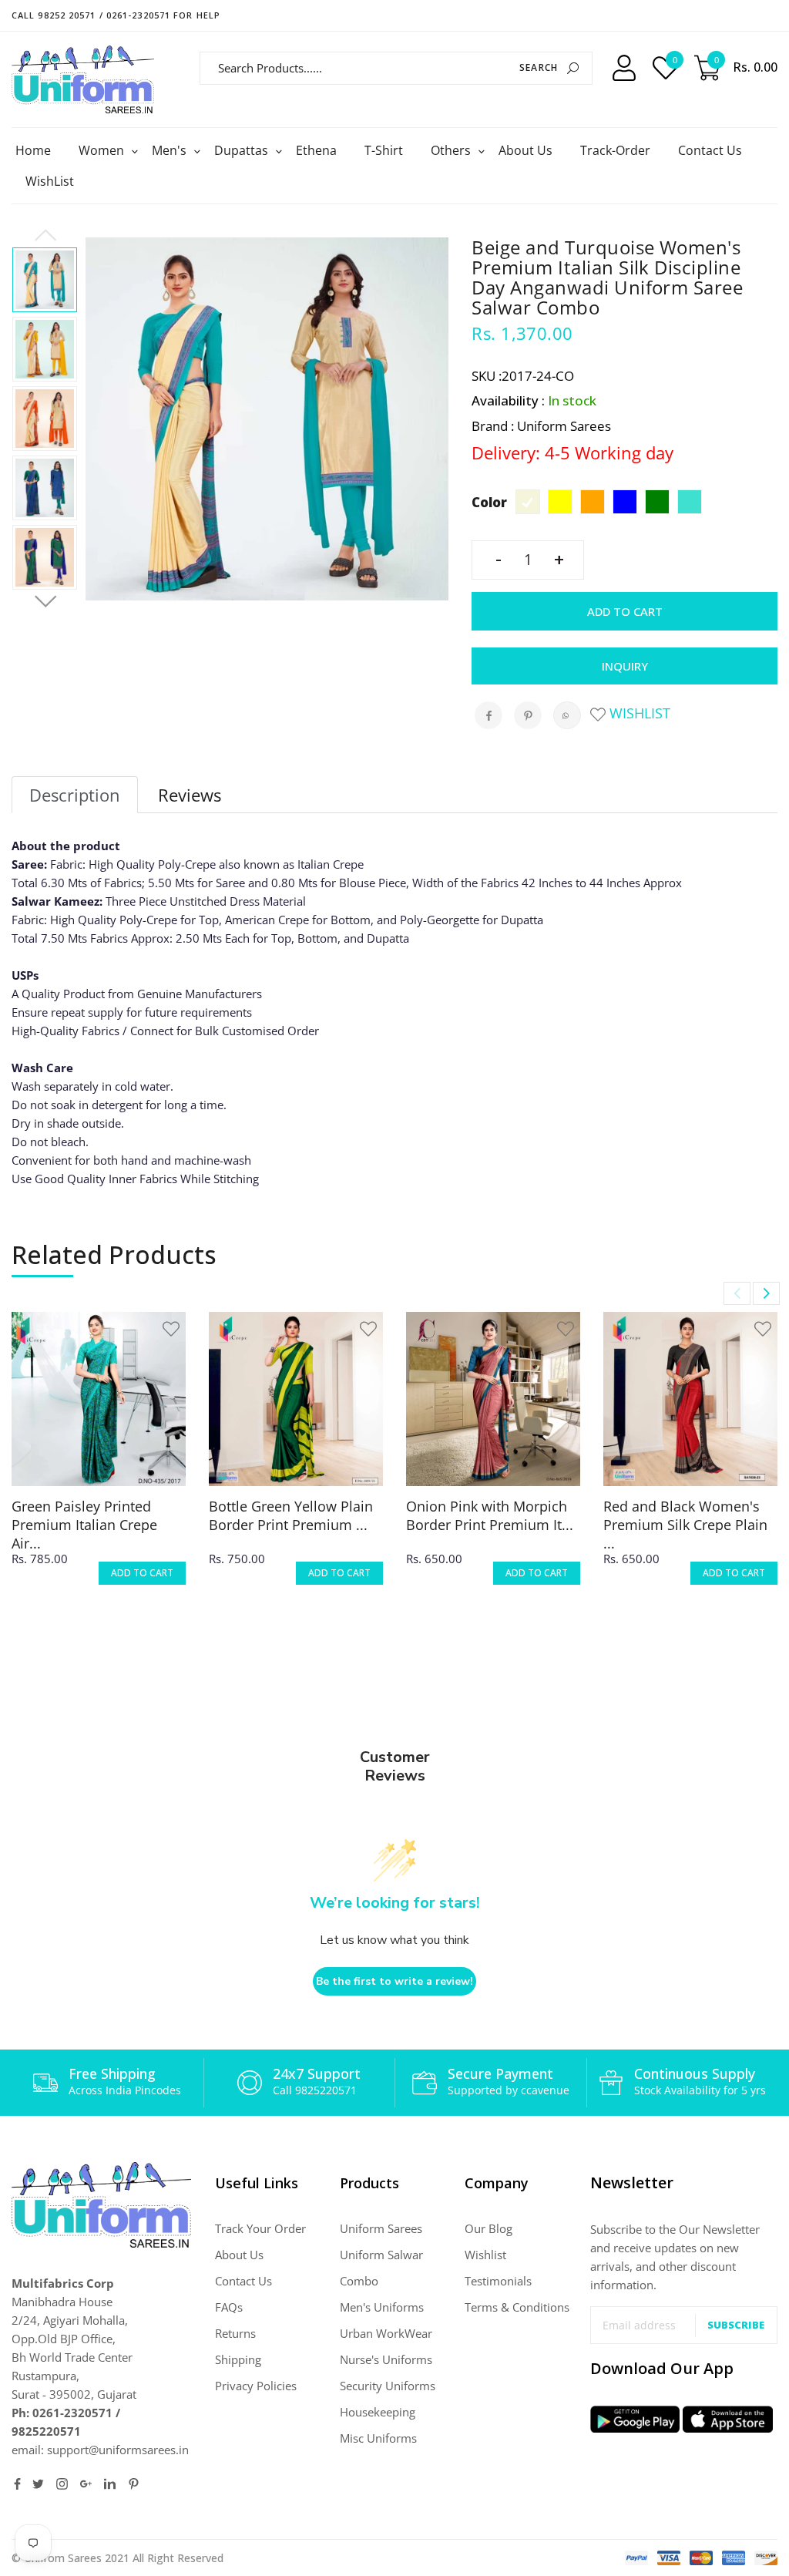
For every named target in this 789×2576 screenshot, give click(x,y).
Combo (359, 2281)
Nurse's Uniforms (386, 2359)
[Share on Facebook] (489, 715)
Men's (171, 150)
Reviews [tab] (190, 795)
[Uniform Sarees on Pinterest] (134, 2484)
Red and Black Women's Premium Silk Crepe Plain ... (685, 1525)
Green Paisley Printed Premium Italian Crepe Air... (84, 1525)
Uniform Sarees (381, 2228)
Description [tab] (75, 795)
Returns (235, 2333)
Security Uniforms (388, 2386)
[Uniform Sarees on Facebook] (17, 2484)
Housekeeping (378, 2412)
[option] (45, 280)
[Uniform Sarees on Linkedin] (110, 2484)
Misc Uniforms (378, 2438)
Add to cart (625, 611)
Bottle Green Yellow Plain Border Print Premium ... (291, 1515)
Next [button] (45, 602)
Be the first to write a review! (394, 1981)
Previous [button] (45, 236)
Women (103, 150)
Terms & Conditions (517, 2307)
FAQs (229, 2307)
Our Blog (489, 2228)
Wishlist (638, 713)
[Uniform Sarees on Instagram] (62, 2484)
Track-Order (615, 150)
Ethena (316, 150)
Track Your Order (260, 2228)
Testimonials (498, 2281)
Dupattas (243, 150)
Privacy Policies (256, 2386)
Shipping (238, 2359)
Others (453, 150)
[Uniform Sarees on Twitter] (38, 2484)
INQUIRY (625, 666)
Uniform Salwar (381, 2255)
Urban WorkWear (386, 2333)
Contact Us (710, 150)
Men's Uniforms (382, 2307)
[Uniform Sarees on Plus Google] (86, 2484)
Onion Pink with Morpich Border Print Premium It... (490, 1515)
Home (33, 150)
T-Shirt (384, 150)
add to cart (142, 1573)
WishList (50, 181)
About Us (525, 150)
